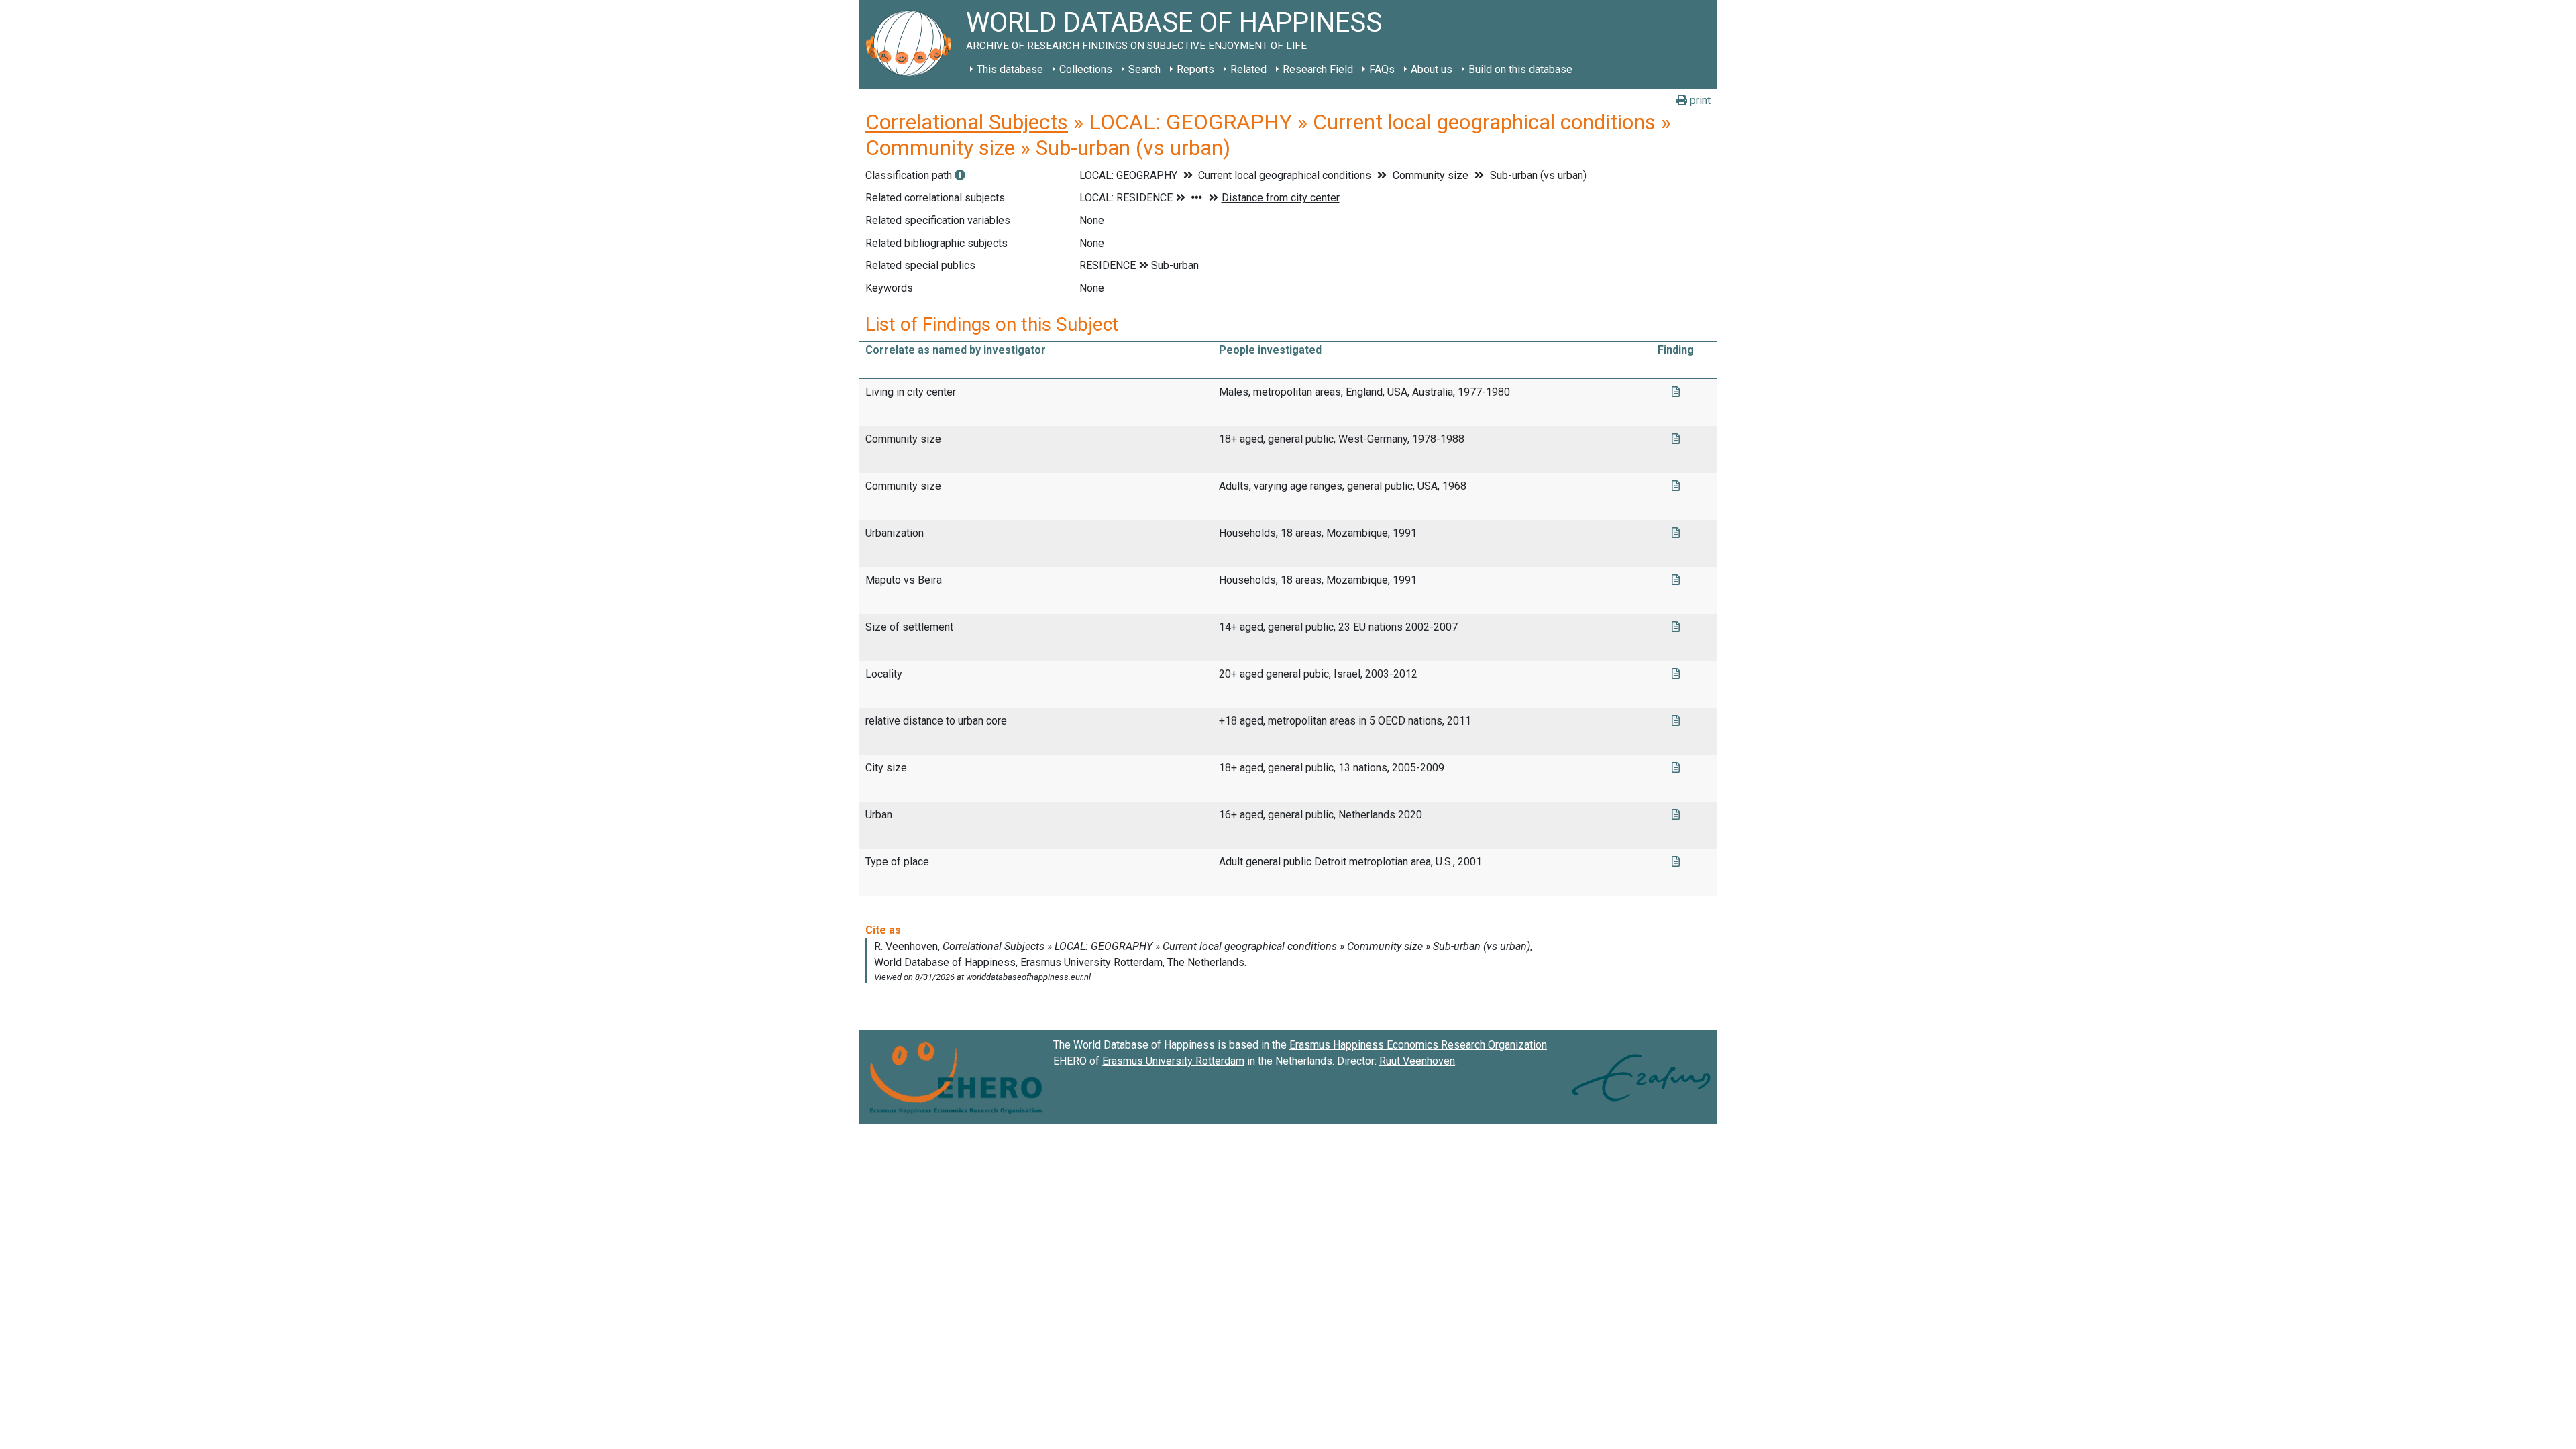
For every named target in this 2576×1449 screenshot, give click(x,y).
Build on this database (1520, 69)
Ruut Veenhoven (1417, 1061)
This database (1010, 69)
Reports (1195, 69)
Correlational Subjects (967, 122)
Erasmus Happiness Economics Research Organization (1418, 1045)
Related (1248, 69)
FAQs (1382, 69)
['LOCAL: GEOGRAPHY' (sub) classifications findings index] (960, 175)
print (1699, 100)
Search (1144, 69)
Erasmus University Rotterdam (1173, 1061)
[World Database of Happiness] (912, 45)
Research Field (1318, 69)
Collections (1086, 69)
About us (1432, 69)
